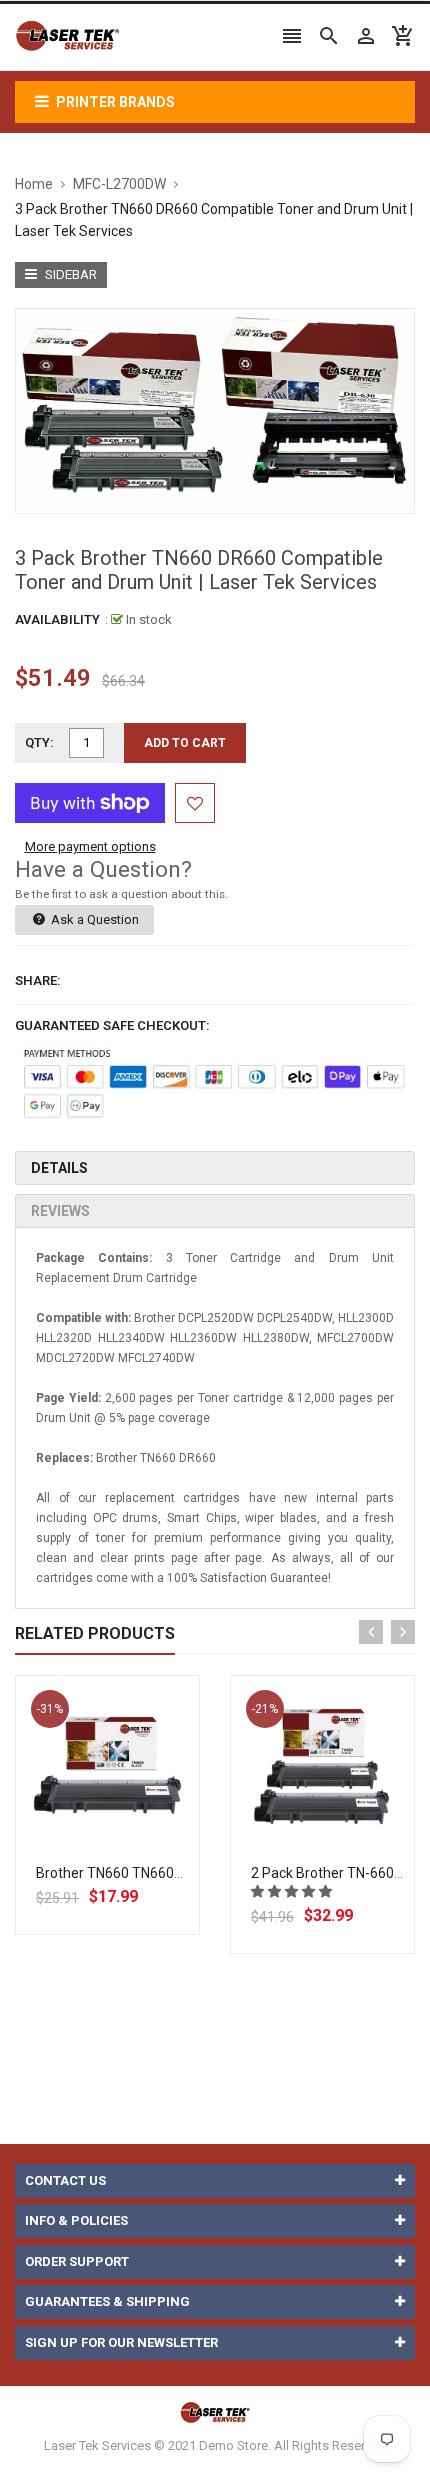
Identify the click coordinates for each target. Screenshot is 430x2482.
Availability (57, 619)
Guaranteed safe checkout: (112, 1025)
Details (59, 1168)
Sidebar (69, 274)
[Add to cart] (130, 1831)
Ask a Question (93, 919)
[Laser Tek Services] (215, 2412)
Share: (38, 980)
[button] (293, 1891)
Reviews (60, 1211)
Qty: (39, 742)
